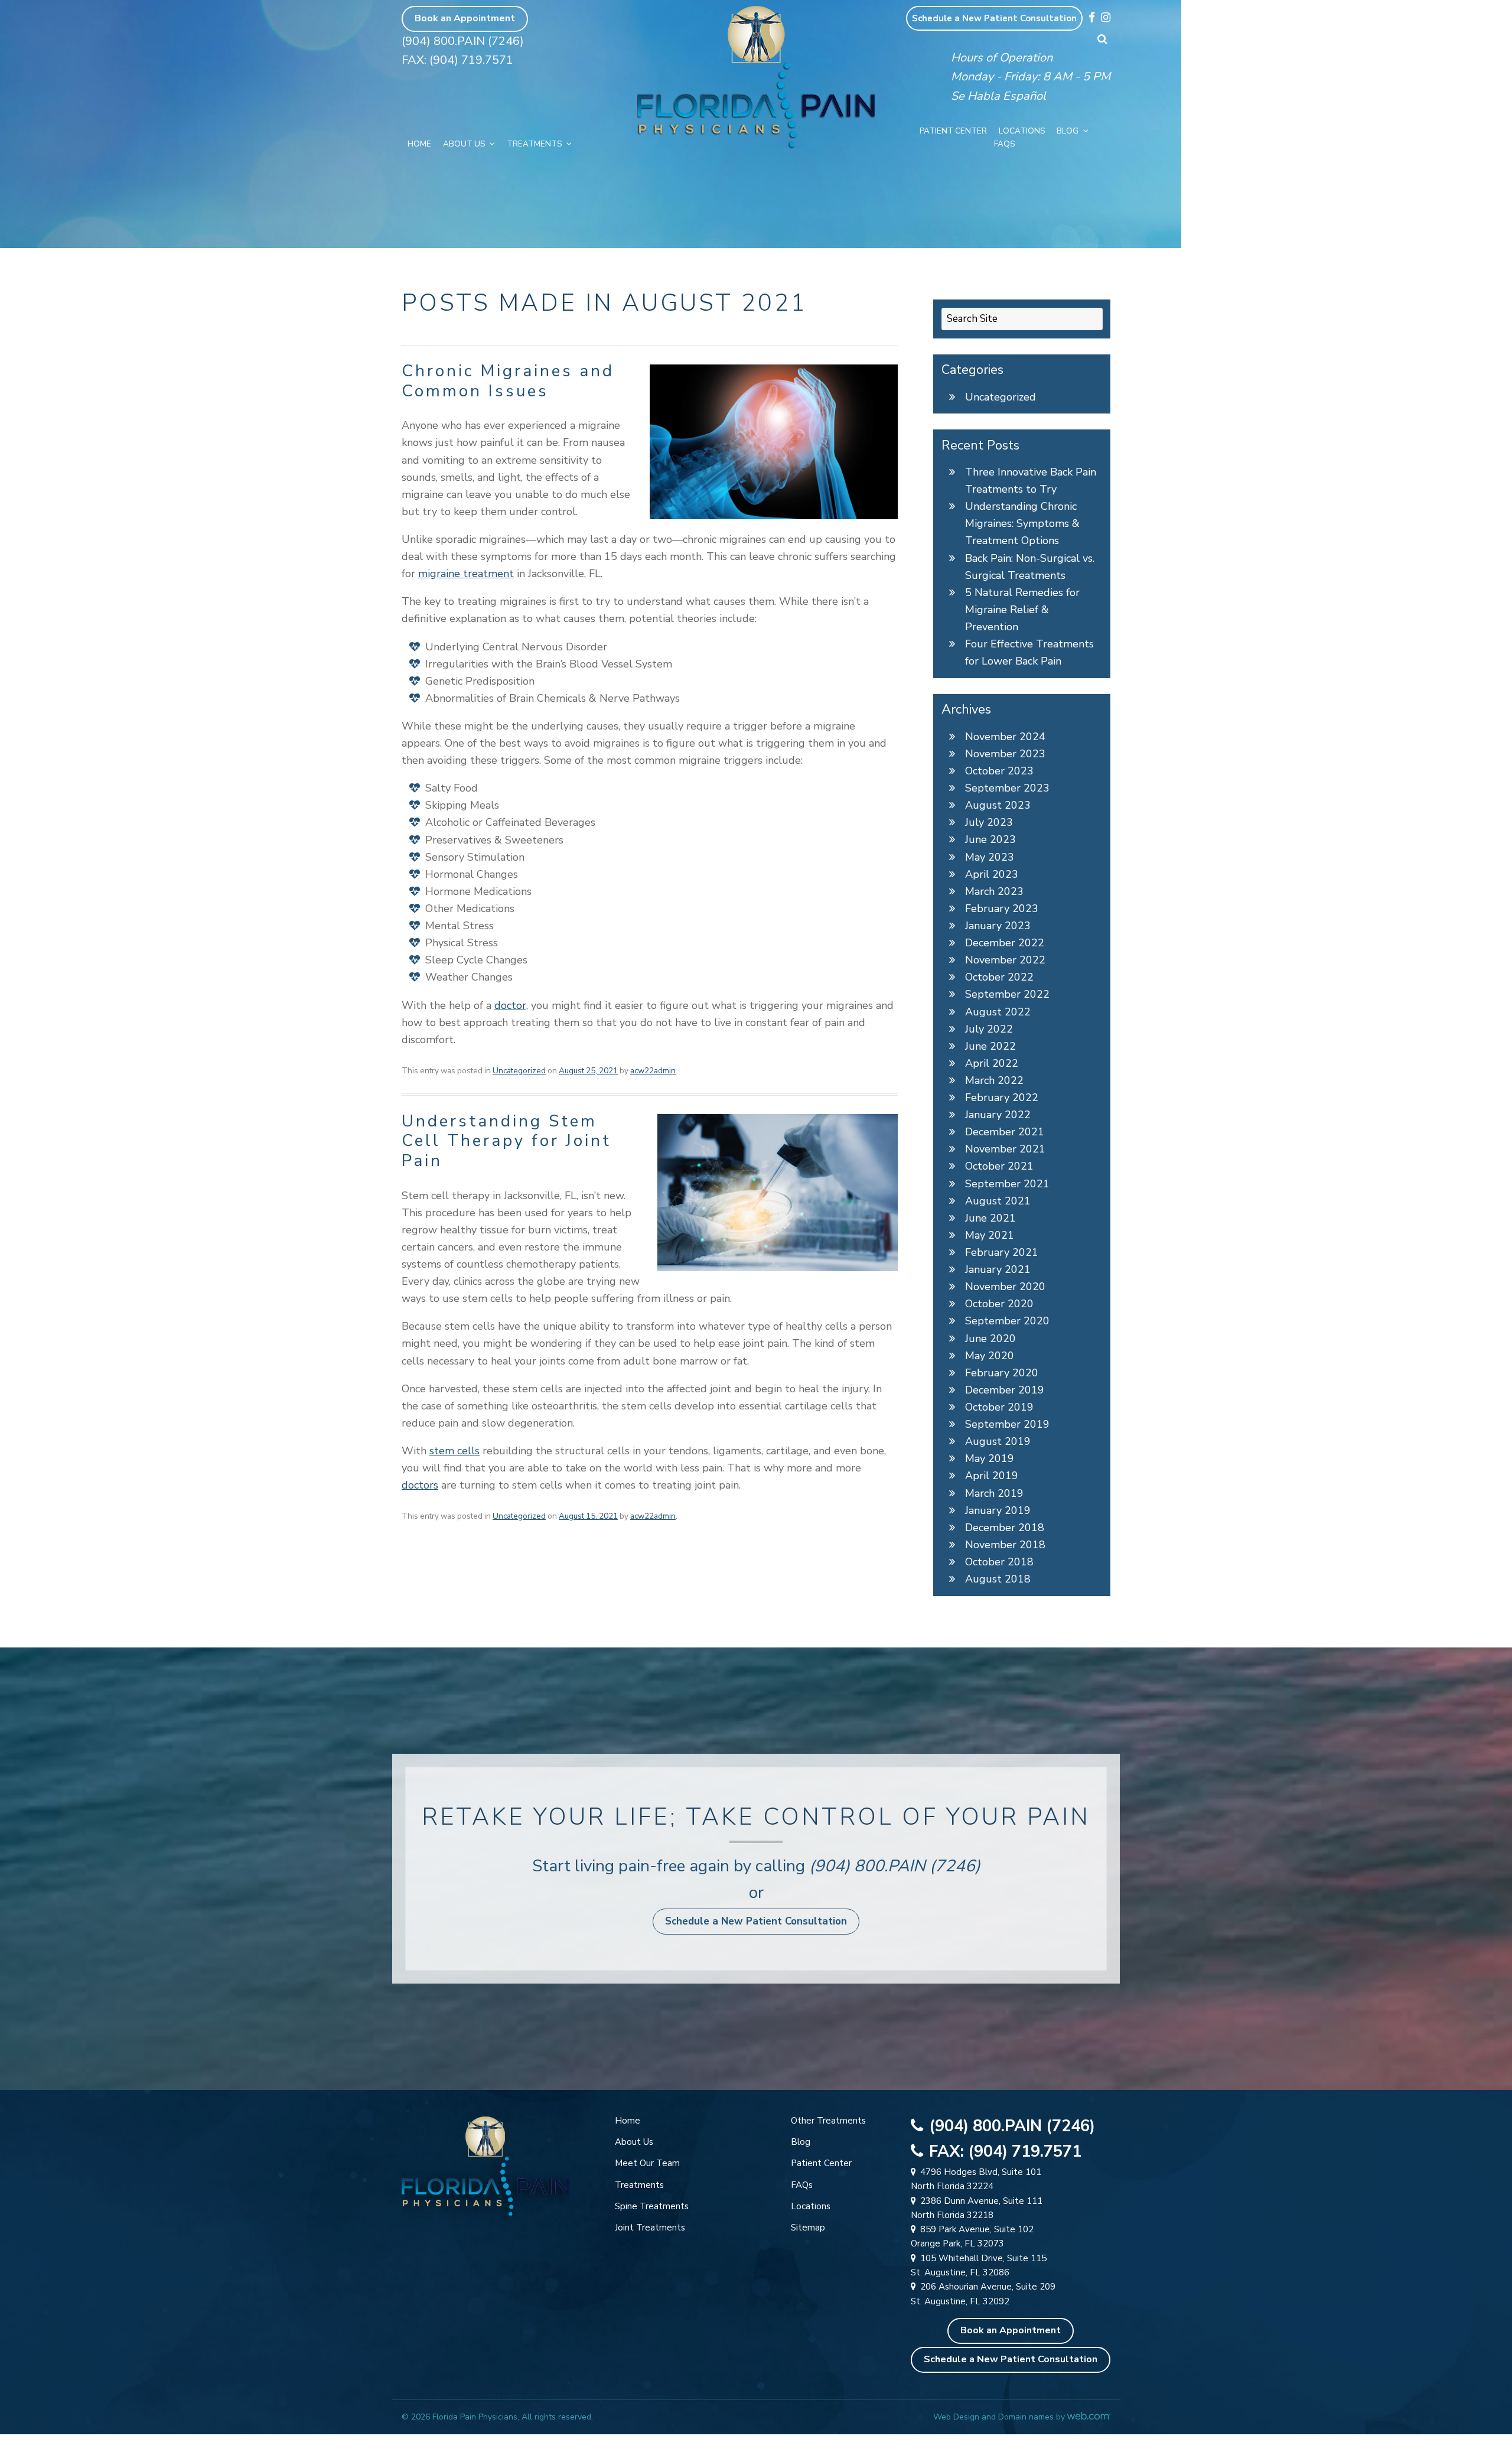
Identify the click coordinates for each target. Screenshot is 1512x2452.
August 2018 (998, 1579)
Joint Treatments (650, 2228)
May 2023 (990, 857)
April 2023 (992, 874)
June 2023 (990, 839)
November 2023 (1005, 754)
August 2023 (998, 805)
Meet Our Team (647, 2163)
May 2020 (990, 1356)
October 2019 (999, 1407)
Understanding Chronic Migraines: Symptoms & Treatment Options (1022, 523)
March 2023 (994, 891)
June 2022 (990, 1046)
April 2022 (992, 1063)
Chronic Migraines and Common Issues (508, 381)
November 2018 (1005, 1545)
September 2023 (1007, 788)
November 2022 (1005, 960)
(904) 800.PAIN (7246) (463, 41)
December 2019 (1005, 1390)
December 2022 (1005, 943)
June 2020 (990, 1339)
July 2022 (989, 1029)
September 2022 (1007, 994)
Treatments (534, 144)
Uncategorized (519, 1071)
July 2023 (989, 822)
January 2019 (998, 1510)
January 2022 (998, 1115)
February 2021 (1002, 1252)
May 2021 (990, 1235)
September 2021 (1007, 1184)
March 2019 (994, 1493)
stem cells (454, 1451)
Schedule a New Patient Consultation (994, 18)
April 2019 (992, 1476)
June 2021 (990, 1218)
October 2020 (999, 1304)
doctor (510, 1005)
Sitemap (808, 2228)
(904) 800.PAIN (867, 1866)
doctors (420, 1485)
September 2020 (1007, 1321)
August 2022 (998, 1012)
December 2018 (1005, 1528)
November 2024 (1005, 737)
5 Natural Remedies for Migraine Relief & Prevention (1022, 610)
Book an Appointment (465, 18)
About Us (464, 144)
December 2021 (1005, 1132)
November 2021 (1005, 1149)
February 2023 (1002, 908)
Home (419, 144)
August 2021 (998, 1201)
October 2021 (999, 1166)
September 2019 (1007, 1424)
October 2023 (999, 771)
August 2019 (998, 1441)
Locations (1022, 131)
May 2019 (990, 1458)
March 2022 (994, 1080)
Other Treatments (828, 2121)
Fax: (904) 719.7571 (457, 60)
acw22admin (653, 1071)
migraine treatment (466, 574)
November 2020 (1005, 1287)
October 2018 (999, 1562)
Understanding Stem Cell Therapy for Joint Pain (506, 1141)
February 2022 (1002, 1098)
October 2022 (999, 977)
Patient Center (953, 131)
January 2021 (998, 1269)
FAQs (1004, 144)
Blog (1068, 131)
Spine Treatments (652, 2206)
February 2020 (1002, 1373)
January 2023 (998, 926)
